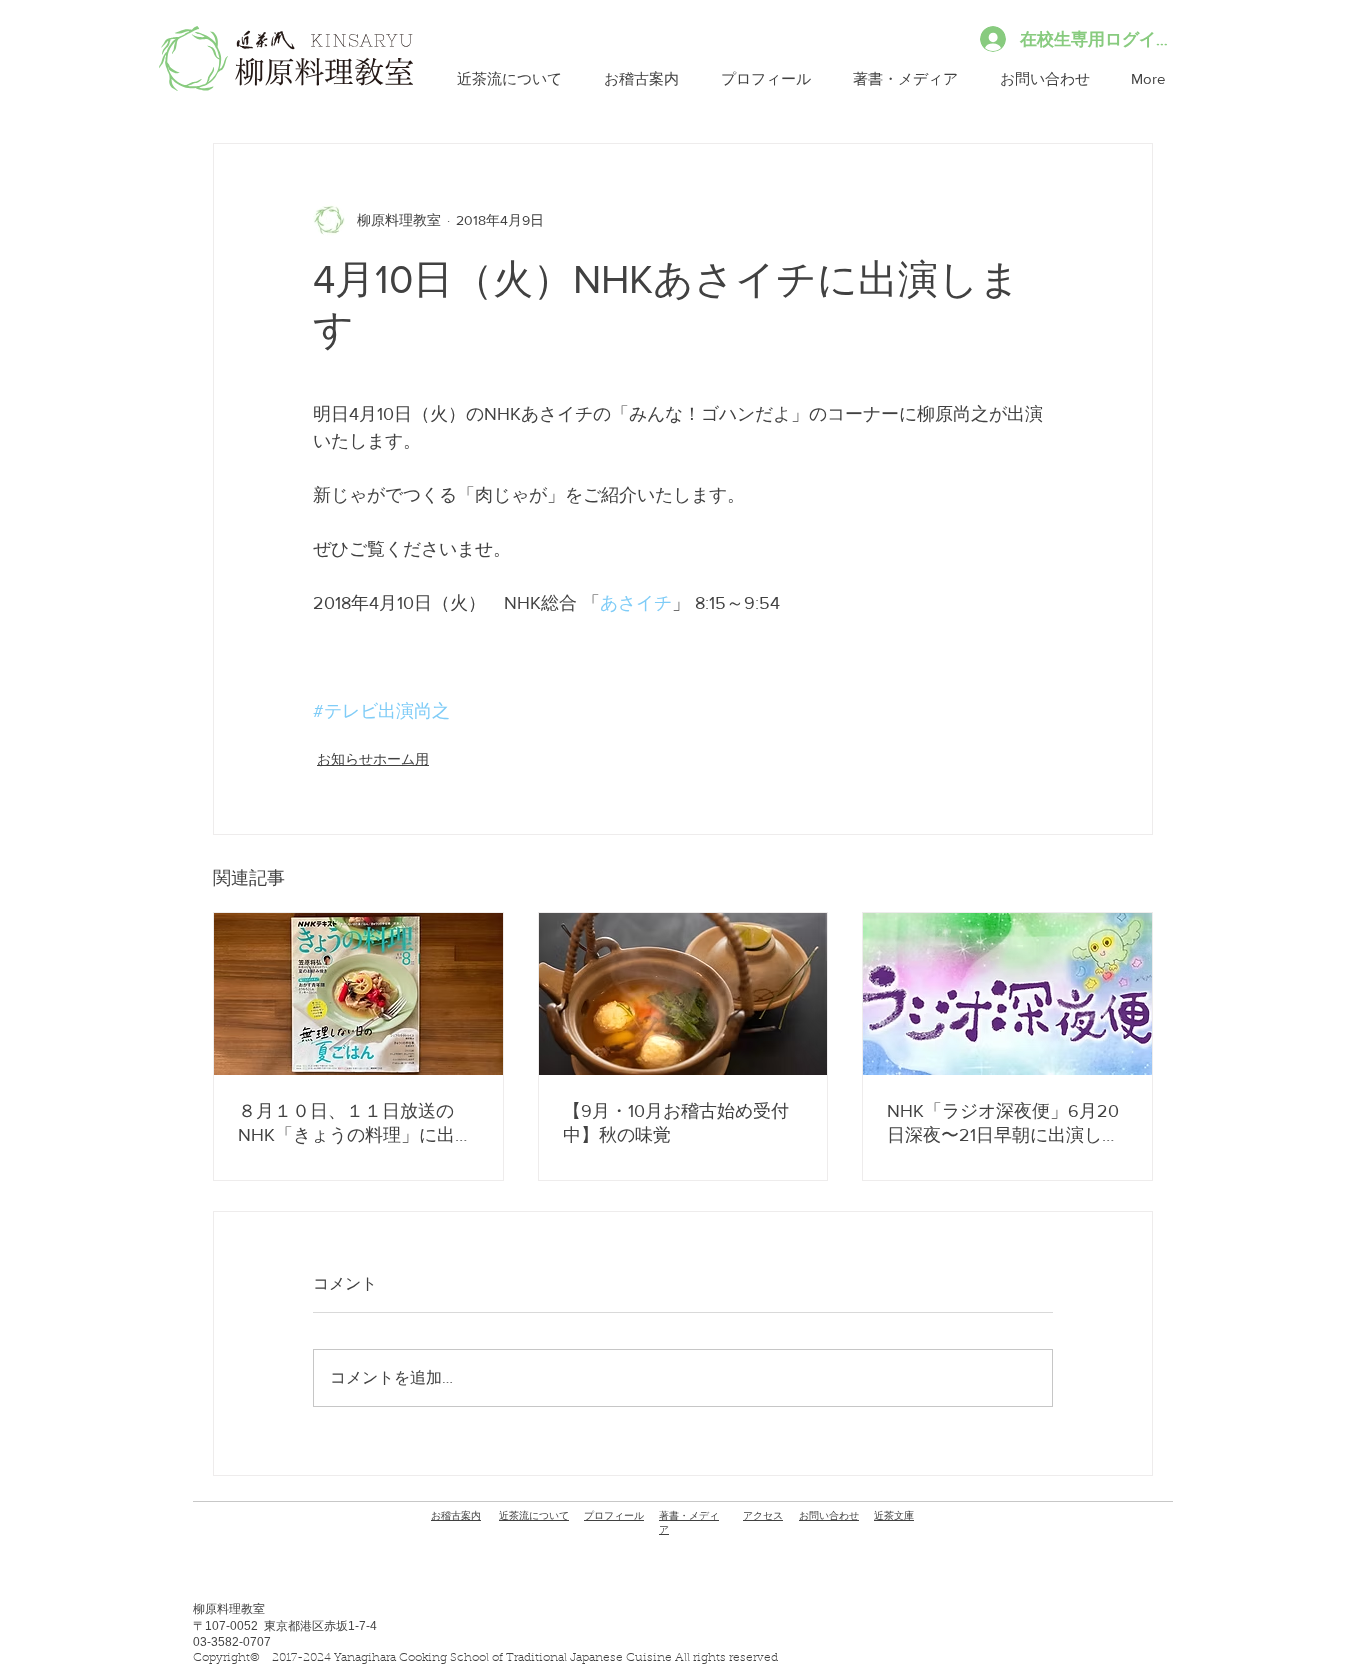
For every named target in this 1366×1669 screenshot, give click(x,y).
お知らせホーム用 (373, 759)
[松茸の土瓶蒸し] (683, 994)
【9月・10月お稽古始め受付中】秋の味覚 (676, 1123)
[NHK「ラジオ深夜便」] (1007, 994)
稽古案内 (456, 1515)
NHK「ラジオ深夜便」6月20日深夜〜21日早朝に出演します (1003, 1124)
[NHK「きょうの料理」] (358, 994)
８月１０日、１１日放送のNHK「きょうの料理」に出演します (355, 1124)
